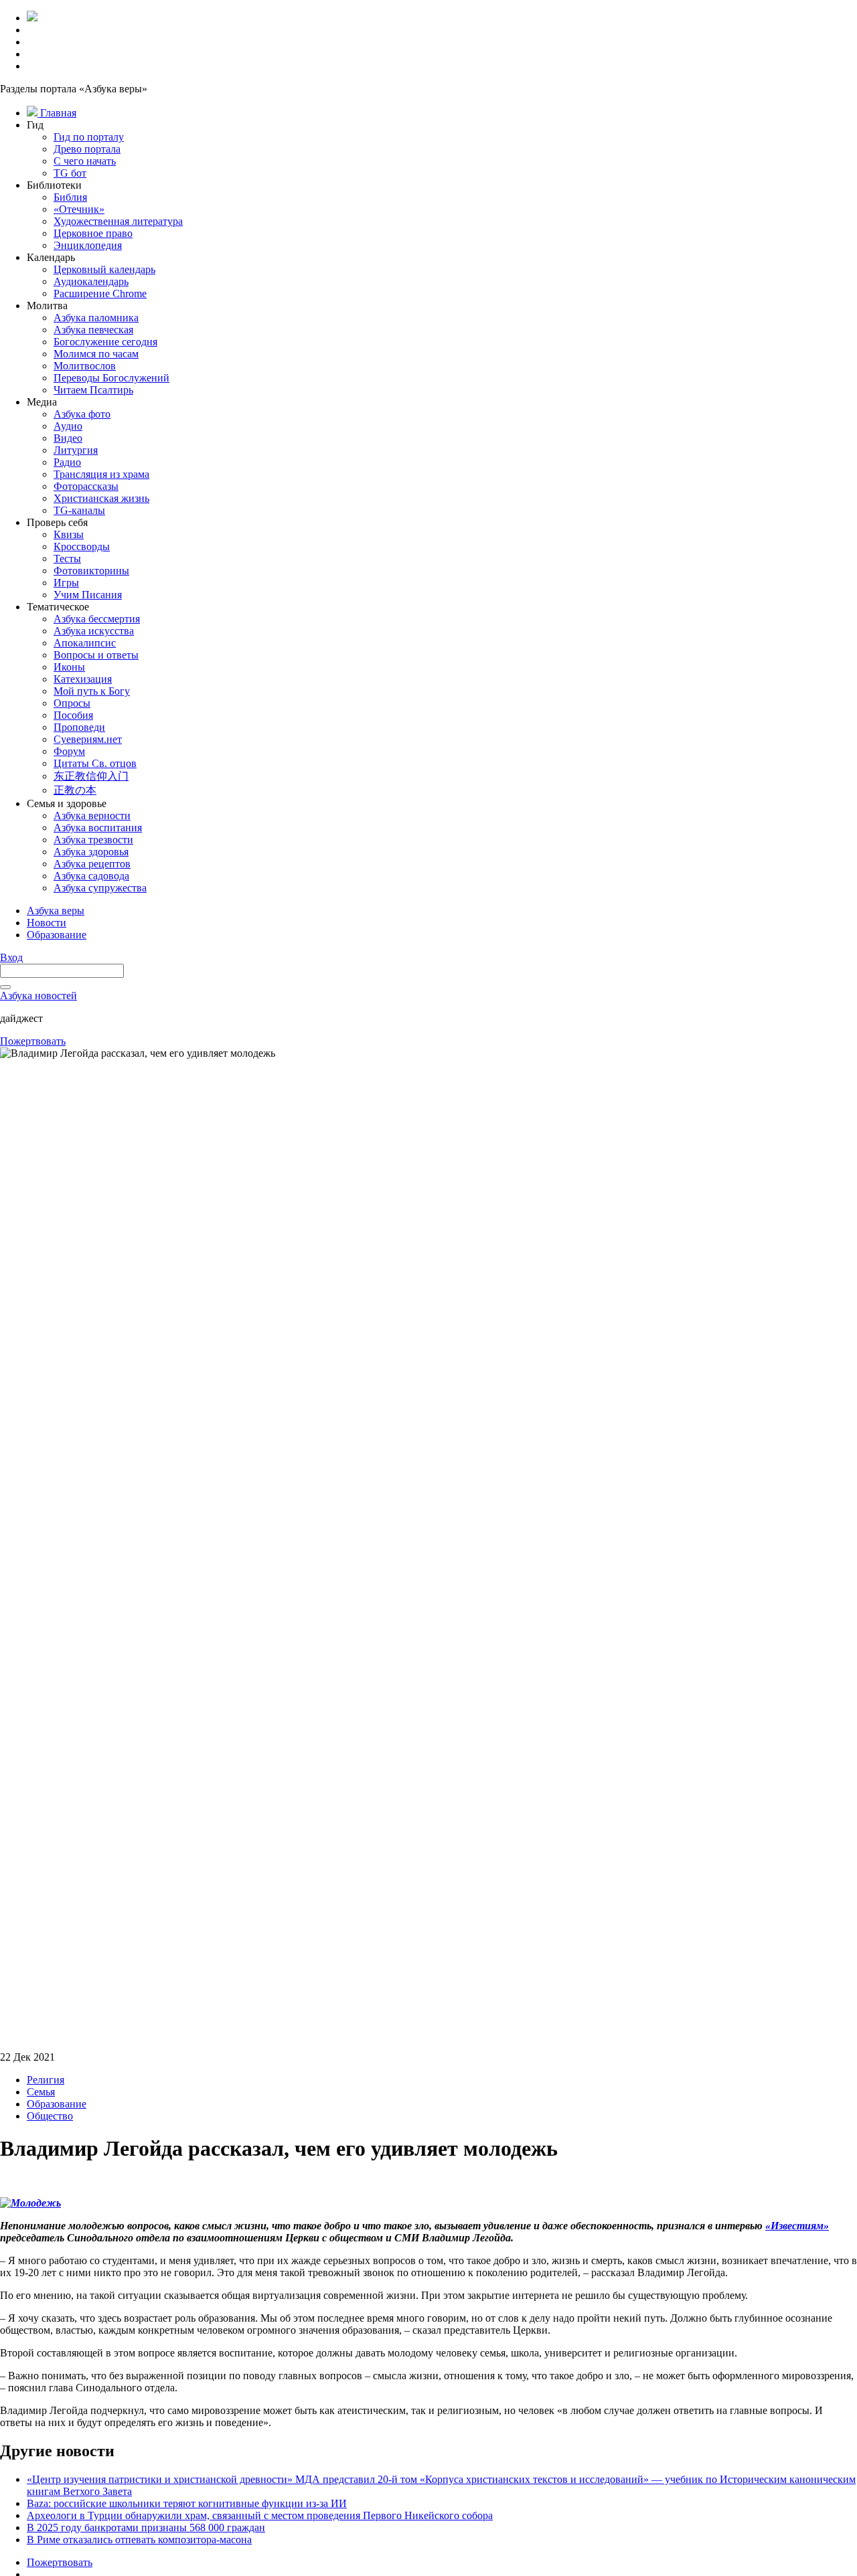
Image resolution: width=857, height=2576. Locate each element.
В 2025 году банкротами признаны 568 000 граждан (146, 2527)
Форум (69, 751)
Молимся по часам (96, 354)
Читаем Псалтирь (93, 390)
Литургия (76, 450)
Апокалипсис (85, 643)
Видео (68, 438)
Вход (11, 957)
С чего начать (85, 161)
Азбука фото (82, 414)
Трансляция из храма (101, 474)
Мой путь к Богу (92, 691)
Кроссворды (82, 546)
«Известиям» (797, 2226)
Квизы (69, 534)
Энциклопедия (88, 245)
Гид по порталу (89, 137)
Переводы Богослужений (111, 378)
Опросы (72, 703)
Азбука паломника (96, 318)
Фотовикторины (91, 571)
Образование (57, 2104)
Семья (41, 2092)
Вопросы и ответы (96, 655)
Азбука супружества (100, 888)
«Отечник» (79, 209)
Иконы (69, 667)
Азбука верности (92, 815)
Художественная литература (118, 221)
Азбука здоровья (91, 852)
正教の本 (75, 790)
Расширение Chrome (100, 293)
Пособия (73, 715)
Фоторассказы (86, 486)
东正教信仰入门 (91, 776)
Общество (50, 2116)
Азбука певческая (93, 330)
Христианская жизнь (101, 498)
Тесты (67, 559)
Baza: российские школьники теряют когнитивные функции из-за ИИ (187, 2503)
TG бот (70, 173)
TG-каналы (79, 510)
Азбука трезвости (93, 840)
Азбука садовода (91, 876)
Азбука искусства (94, 631)
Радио (67, 462)
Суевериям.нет (88, 739)
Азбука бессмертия (97, 619)
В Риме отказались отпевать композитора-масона (139, 2540)
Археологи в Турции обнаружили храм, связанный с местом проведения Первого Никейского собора (260, 2515)
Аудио (68, 426)
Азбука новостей (38, 996)
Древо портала (87, 149)
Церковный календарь (104, 269)
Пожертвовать (33, 1041)
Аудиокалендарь (91, 281)
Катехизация (83, 679)
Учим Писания (88, 595)
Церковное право (93, 233)
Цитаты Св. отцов (95, 763)
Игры (66, 583)
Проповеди (79, 727)
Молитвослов (85, 366)
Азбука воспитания (98, 828)
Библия (70, 197)
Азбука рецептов (92, 864)
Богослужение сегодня (105, 342)
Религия (46, 2080)
